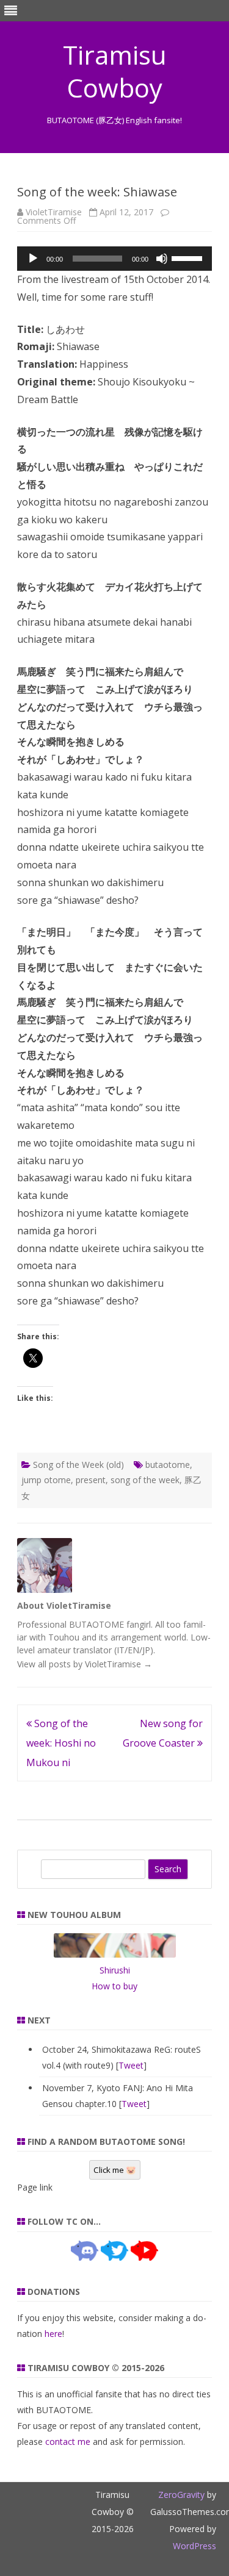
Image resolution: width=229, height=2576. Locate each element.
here (53, 2334)
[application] (114, 259)
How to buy (114, 1986)
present (91, 1480)
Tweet (131, 2065)
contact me (68, 2442)
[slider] (189, 257)
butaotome (168, 1465)
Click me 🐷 (115, 2170)
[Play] (33, 259)
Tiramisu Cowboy (115, 71)
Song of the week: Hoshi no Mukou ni (61, 1743)
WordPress (194, 2546)
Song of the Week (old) (78, 1465)
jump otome (46, 1480)
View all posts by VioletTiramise (85, 1664)
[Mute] (162, 259)
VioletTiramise (54, 212)
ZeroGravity (181, 2495)
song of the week (145, 1480)
